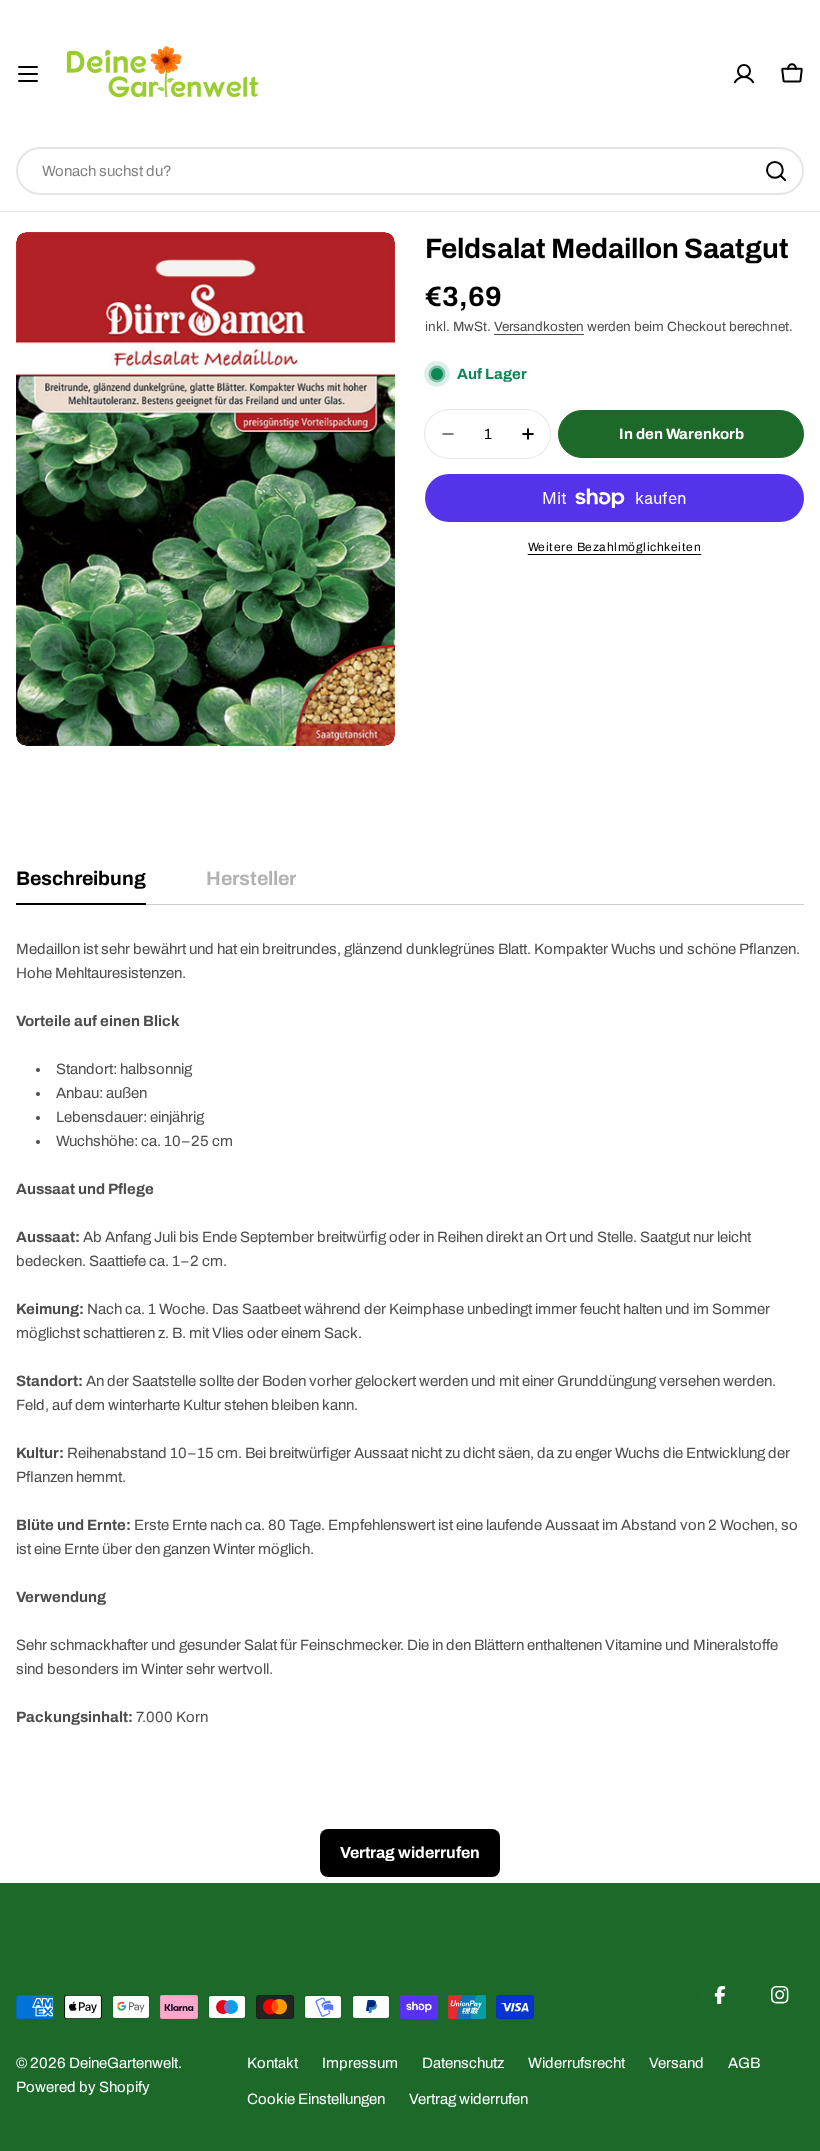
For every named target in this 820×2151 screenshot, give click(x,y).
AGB (744, 2063)
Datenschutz (463, 2063)
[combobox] (410, 171)
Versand (676, 2063)
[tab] (81, 885)
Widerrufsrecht (576, 2063)
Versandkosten (539, 326)
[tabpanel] (410, 1333)
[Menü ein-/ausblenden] (28, 74)
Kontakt (272, 2063)
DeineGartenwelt (123, 2063)
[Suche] (776, 171)
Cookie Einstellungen (316, 2099)
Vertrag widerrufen (468, 2099)
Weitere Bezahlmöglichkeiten (615, 547)
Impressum (360, 2063)
